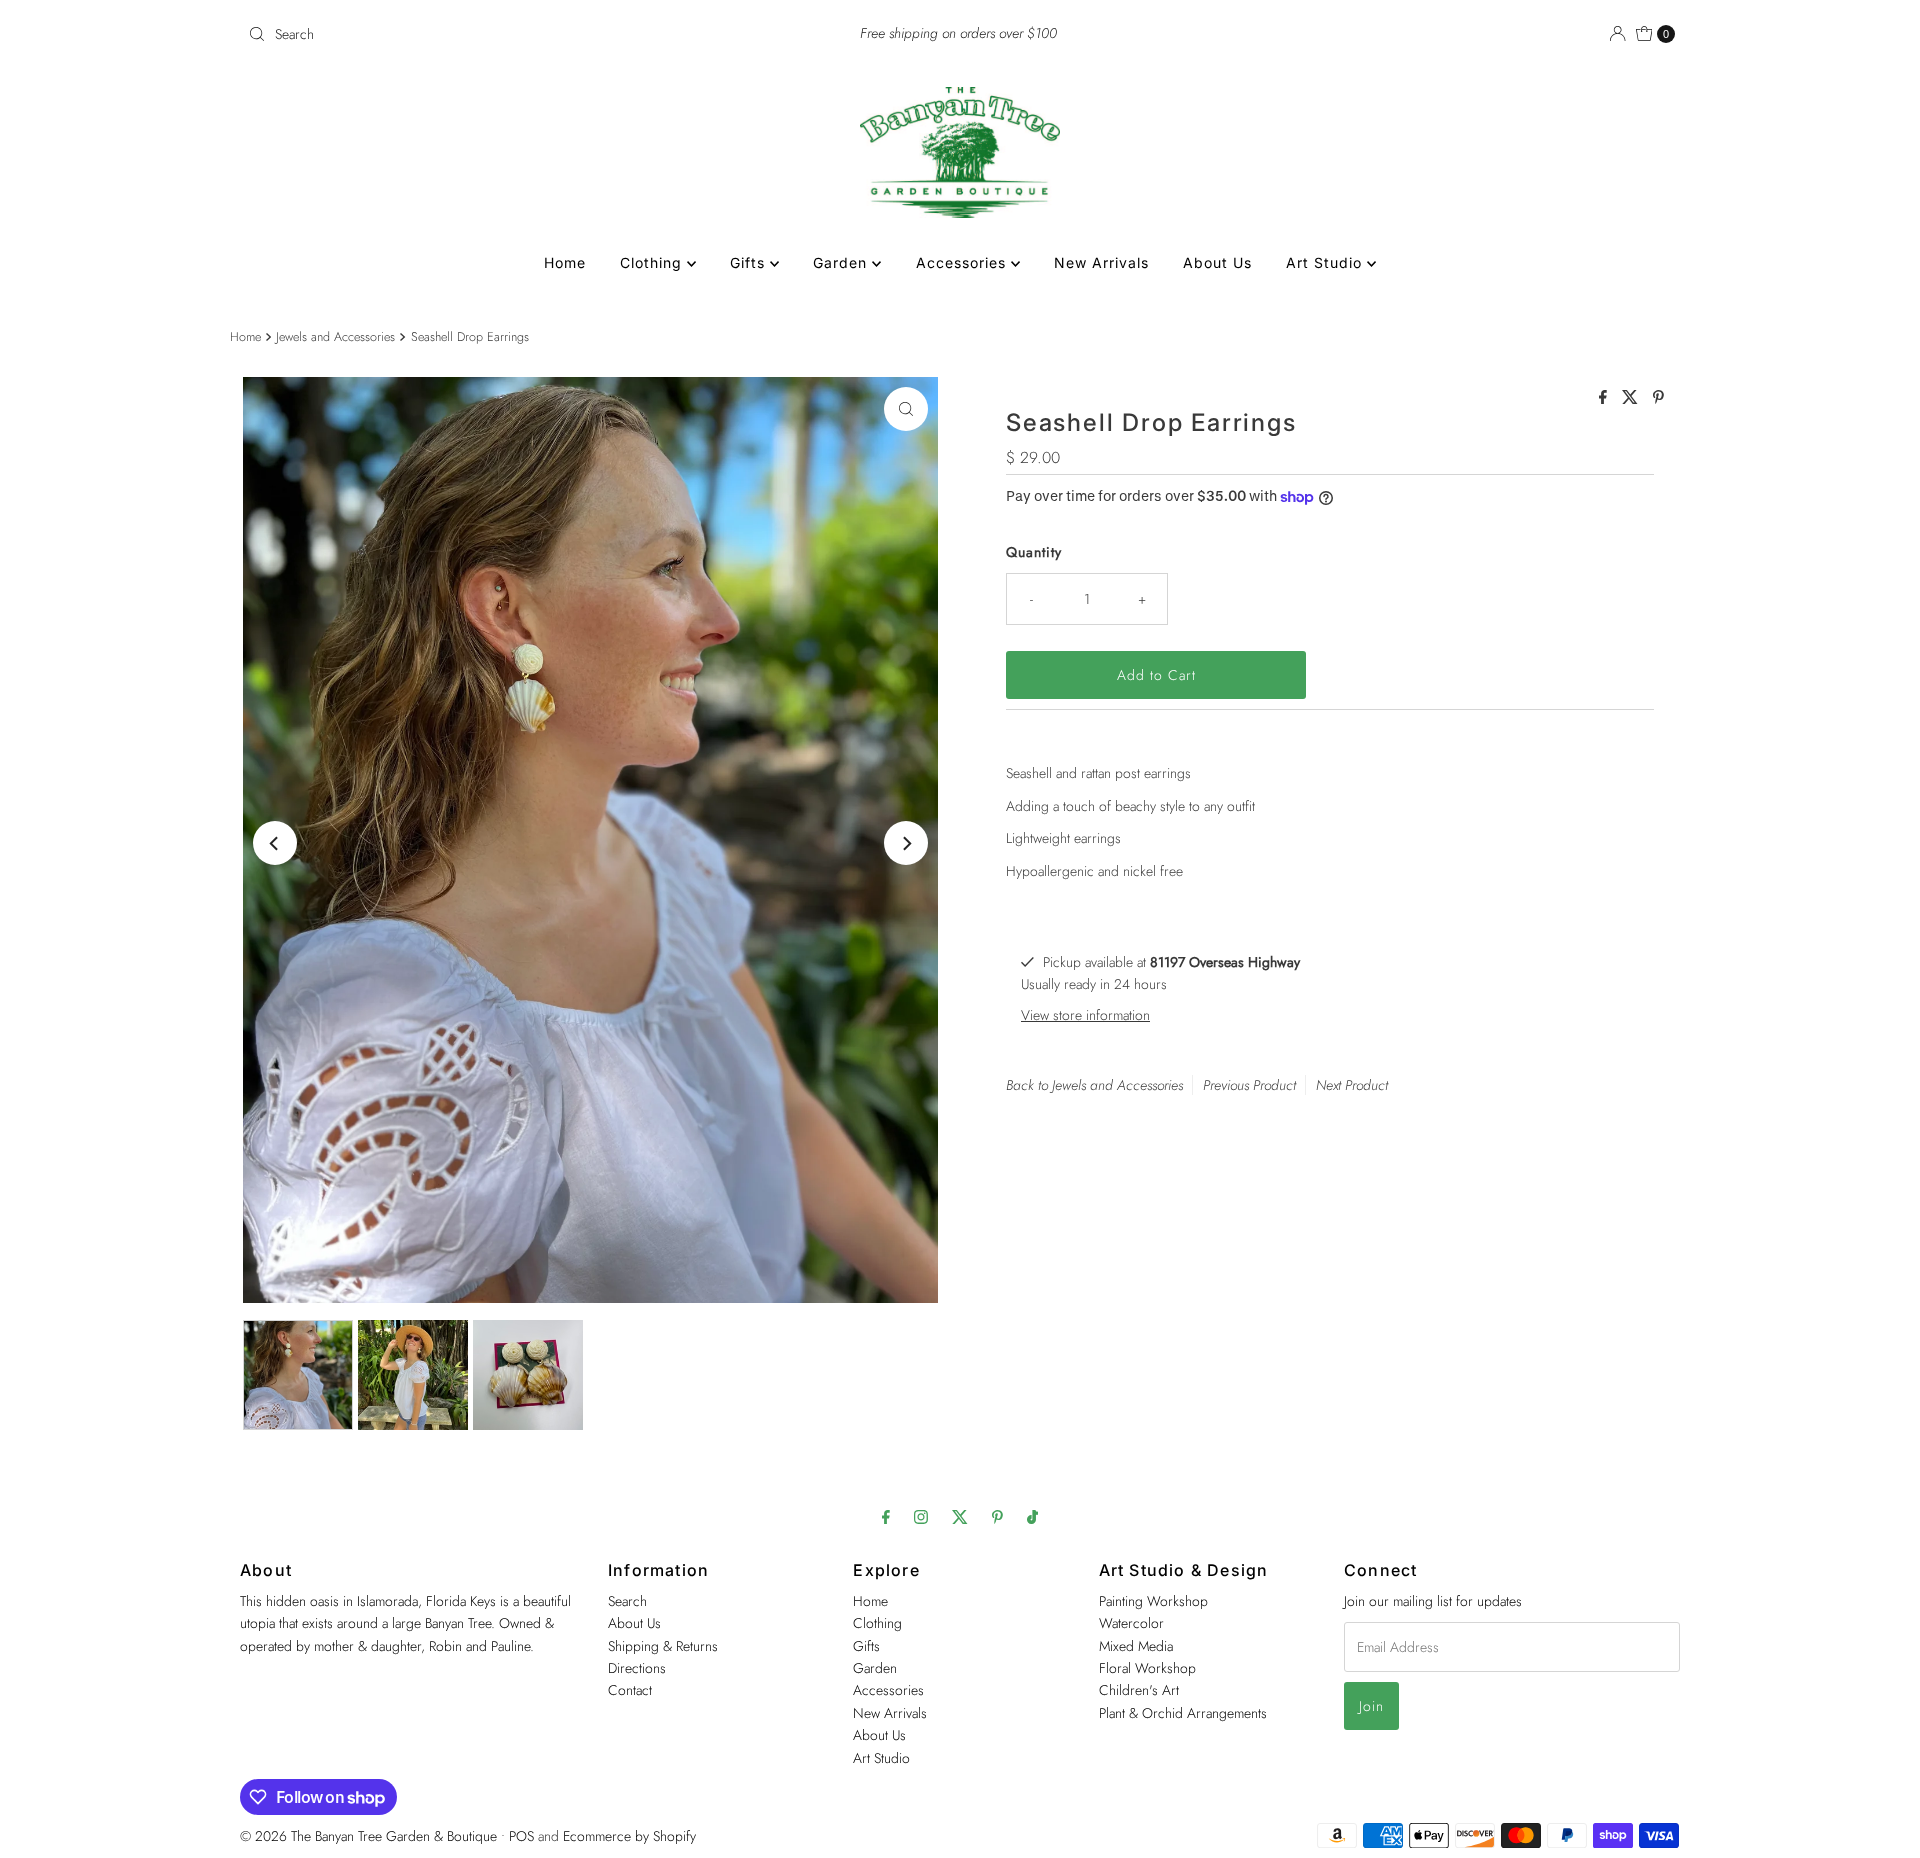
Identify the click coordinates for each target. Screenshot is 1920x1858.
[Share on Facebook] (1605, 398)
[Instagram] (921, 1516)
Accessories (963, 262)
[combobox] (474, 34)
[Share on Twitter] (1632, 398)
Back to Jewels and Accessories (1094, 1085)
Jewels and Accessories (335, 337)
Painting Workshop (1153, 1601)
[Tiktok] (1032, 1516)
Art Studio (1326, 262)
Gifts (750, 262)
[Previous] (275, 843)
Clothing (653, 262)
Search (627, 1601)
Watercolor (1131, 1623)
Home (565, 262)
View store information (1085, 1015)
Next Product (1352, 1085)
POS (521, 1836)
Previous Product (1249, 1085)
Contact (630, 1691)
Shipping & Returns (663, 1646)
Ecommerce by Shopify (629, 1836)
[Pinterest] (997, 1516)
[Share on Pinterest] (1658, 398)
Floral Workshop (1147, 1668)
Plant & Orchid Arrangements (1183, 1713)
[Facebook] (886, 1516)
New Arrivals (1101, 262)
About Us (1217, 262)
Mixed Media (1136, 1646)
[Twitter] (960, 1516)
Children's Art (1139, 1691)
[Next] (906, 843)
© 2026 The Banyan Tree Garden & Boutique (368, 1836)
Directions (637, 1668)
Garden (842, 262)
